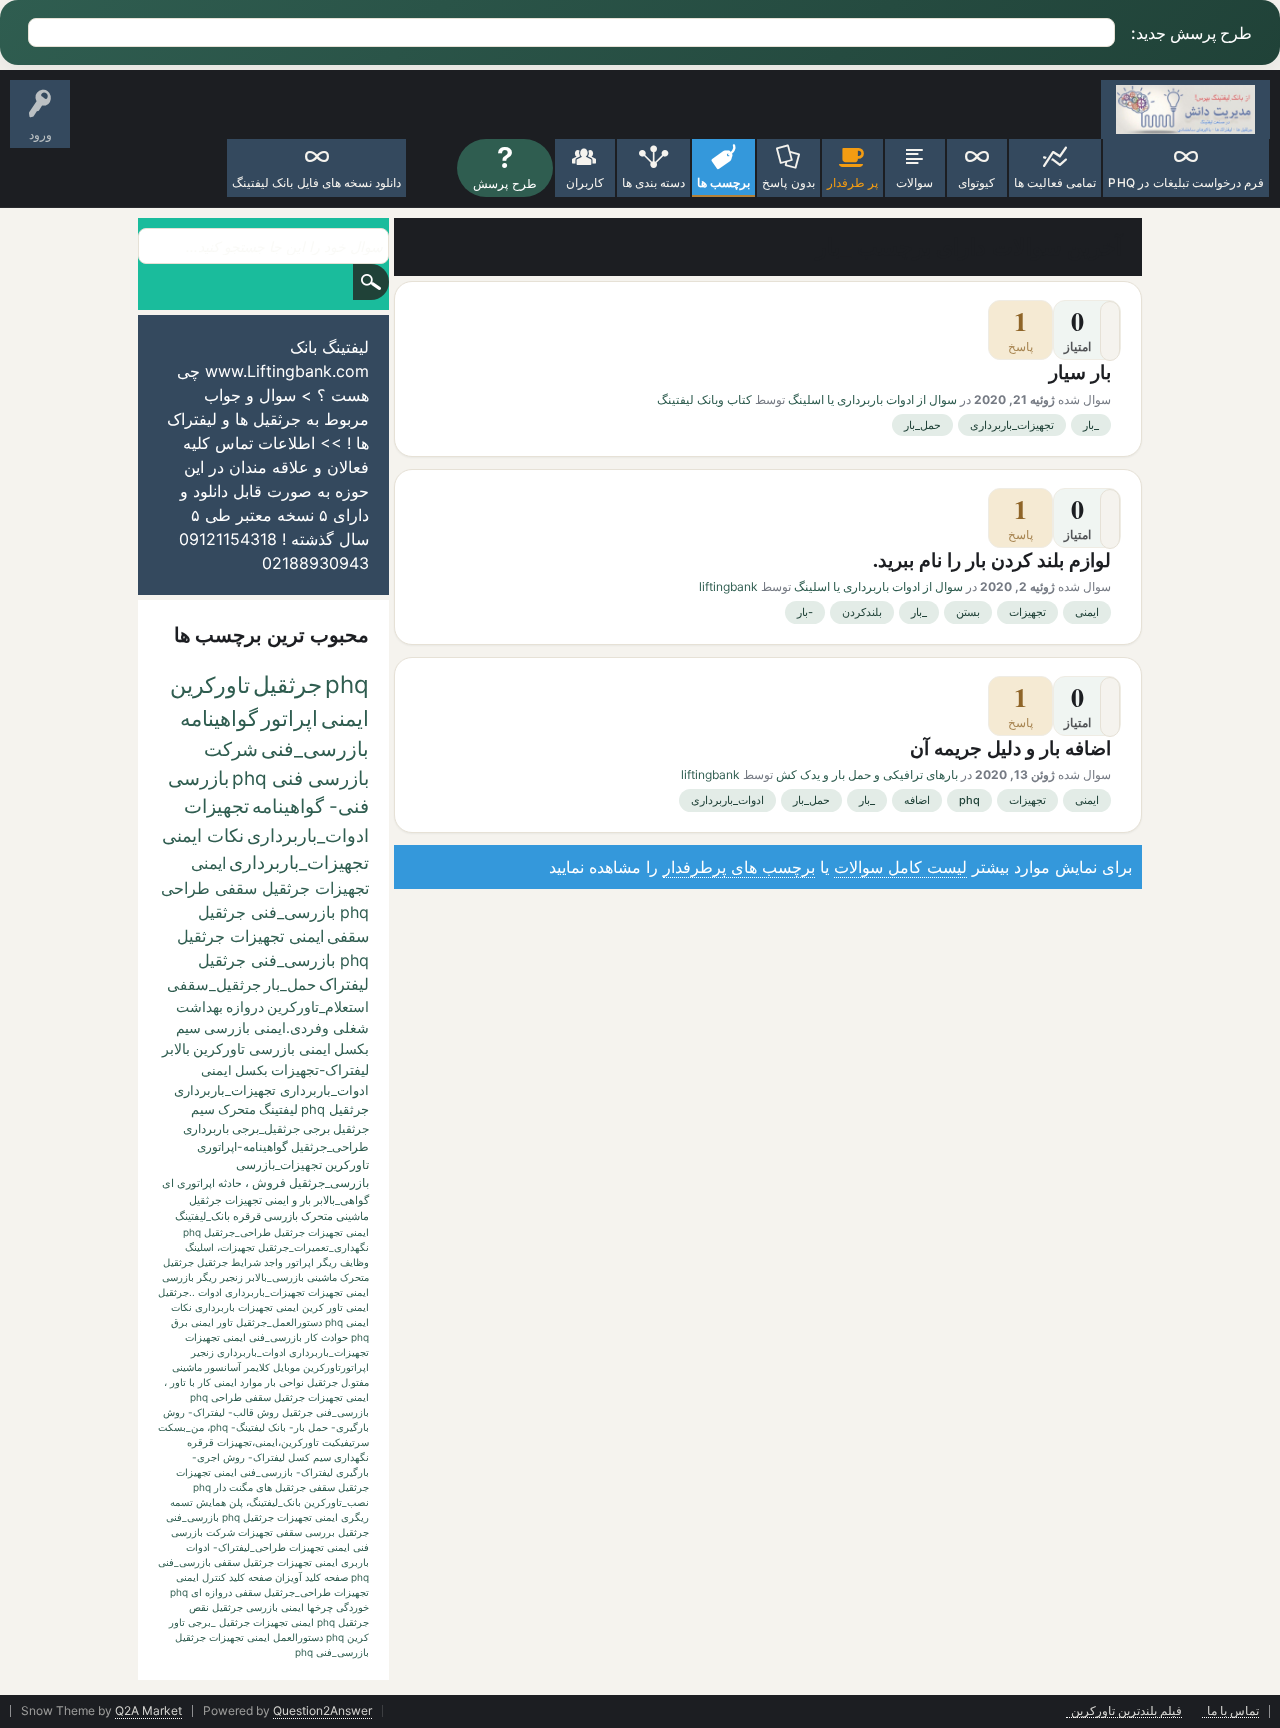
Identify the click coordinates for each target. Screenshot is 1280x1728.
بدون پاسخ (788, 182)
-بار (805, 612)
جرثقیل (287, 685)
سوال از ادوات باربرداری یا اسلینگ (872, 399)
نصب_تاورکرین (336, 1502)
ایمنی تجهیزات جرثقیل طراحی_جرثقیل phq (276, 1232)
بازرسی (178, 1277)
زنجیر (231, 1277)
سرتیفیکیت (345, 1442)
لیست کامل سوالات (900, 867)
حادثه (230, 1183)
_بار (1091, 425)
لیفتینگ (278, 1109)
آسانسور (223, 1367)
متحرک (237, 1109)
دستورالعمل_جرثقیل (279, 1322)
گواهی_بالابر (341, 1200)
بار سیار (1080, 371)
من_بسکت (181, 1427)
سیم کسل (309, 1457)
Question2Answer (322, 1710)
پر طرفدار (852, 182)
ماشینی (187, 1367)
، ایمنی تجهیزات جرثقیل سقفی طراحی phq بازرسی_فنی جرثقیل (266, 1397)
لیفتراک (344, 984)
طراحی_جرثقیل (330, 1146)
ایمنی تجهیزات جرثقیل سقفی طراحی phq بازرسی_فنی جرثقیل (265, 887)
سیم (203, 1109)
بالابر (176, 1048)
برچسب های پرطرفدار (739, 867)
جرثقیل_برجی (266, 1128)
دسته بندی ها (653, 182)
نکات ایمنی (203, 835)
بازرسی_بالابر (275, 1277)
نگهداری (351, 1457)
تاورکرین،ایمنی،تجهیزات (268, 1442)
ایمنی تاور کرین (335, 1307)
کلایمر (257, 1367)
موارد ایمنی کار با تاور (216, 1382)
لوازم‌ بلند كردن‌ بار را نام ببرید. (992, 559)
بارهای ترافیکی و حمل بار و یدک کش (867, 774)
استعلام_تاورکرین (318, 1006)
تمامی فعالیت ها (1055, 182)
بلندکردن (862, 612)
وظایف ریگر (343, 1262)
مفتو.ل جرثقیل (338, 1382)
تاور (225, 1322)
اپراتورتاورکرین (336, 1367)
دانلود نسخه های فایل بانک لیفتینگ (316, 182)
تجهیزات (1027, 612)
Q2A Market (148, 1710)
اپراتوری (196, 1183)
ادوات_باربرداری (727, 800)
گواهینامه (219, 718)
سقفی (348, 936)
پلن (236, 1502)
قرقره (200, 1442)
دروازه (245, 1006)
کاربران (585, 182)
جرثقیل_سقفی (214, 984)
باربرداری (206, 1128)
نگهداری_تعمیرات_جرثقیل (313, 1247)
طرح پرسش (504, 183)
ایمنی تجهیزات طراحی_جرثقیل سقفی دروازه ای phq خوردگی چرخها (269, 1592)
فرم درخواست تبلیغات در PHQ (1186, 182)
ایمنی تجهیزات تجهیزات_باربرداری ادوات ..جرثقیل (263, 1292)
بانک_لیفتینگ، (273, 1502)
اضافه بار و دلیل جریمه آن (1010, 747)
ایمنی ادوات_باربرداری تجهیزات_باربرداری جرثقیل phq (271, 1089)
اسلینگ (199, 1247)
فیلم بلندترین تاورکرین (1126, 1711)
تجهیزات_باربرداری (1012, 425)
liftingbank (728, 586)
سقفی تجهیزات (270, 1532)
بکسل (251, 1070)
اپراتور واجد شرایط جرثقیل (255, 1262)
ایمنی (1087, 612)
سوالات (914, 182)
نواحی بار (284, 1382)
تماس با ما (1233, 1711)
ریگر (207, 1277)
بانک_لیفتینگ (202, 1216)
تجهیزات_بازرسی (279, 1164)
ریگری (355, 1517)
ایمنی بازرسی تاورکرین (262, 1048)
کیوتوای (976, 182)
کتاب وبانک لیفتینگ (704, 399)
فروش (269, 1182)
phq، (217, 1427)
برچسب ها (723, 182)
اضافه (917, 800)
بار (305, 1200)
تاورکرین (210, 685)
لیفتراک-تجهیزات (320, 1069)
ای (168, 1183)
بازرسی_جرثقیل (329, 1182)
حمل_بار (922, 425)
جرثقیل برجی (336, 1128)
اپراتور (289, 718)
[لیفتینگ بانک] (1185, 109)
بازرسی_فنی (315, 749)
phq (969, 800)
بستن (968, 612)
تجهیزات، (236, 1247)
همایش (211, 1502)
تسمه (181, 1502)
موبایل (286, 1367)
